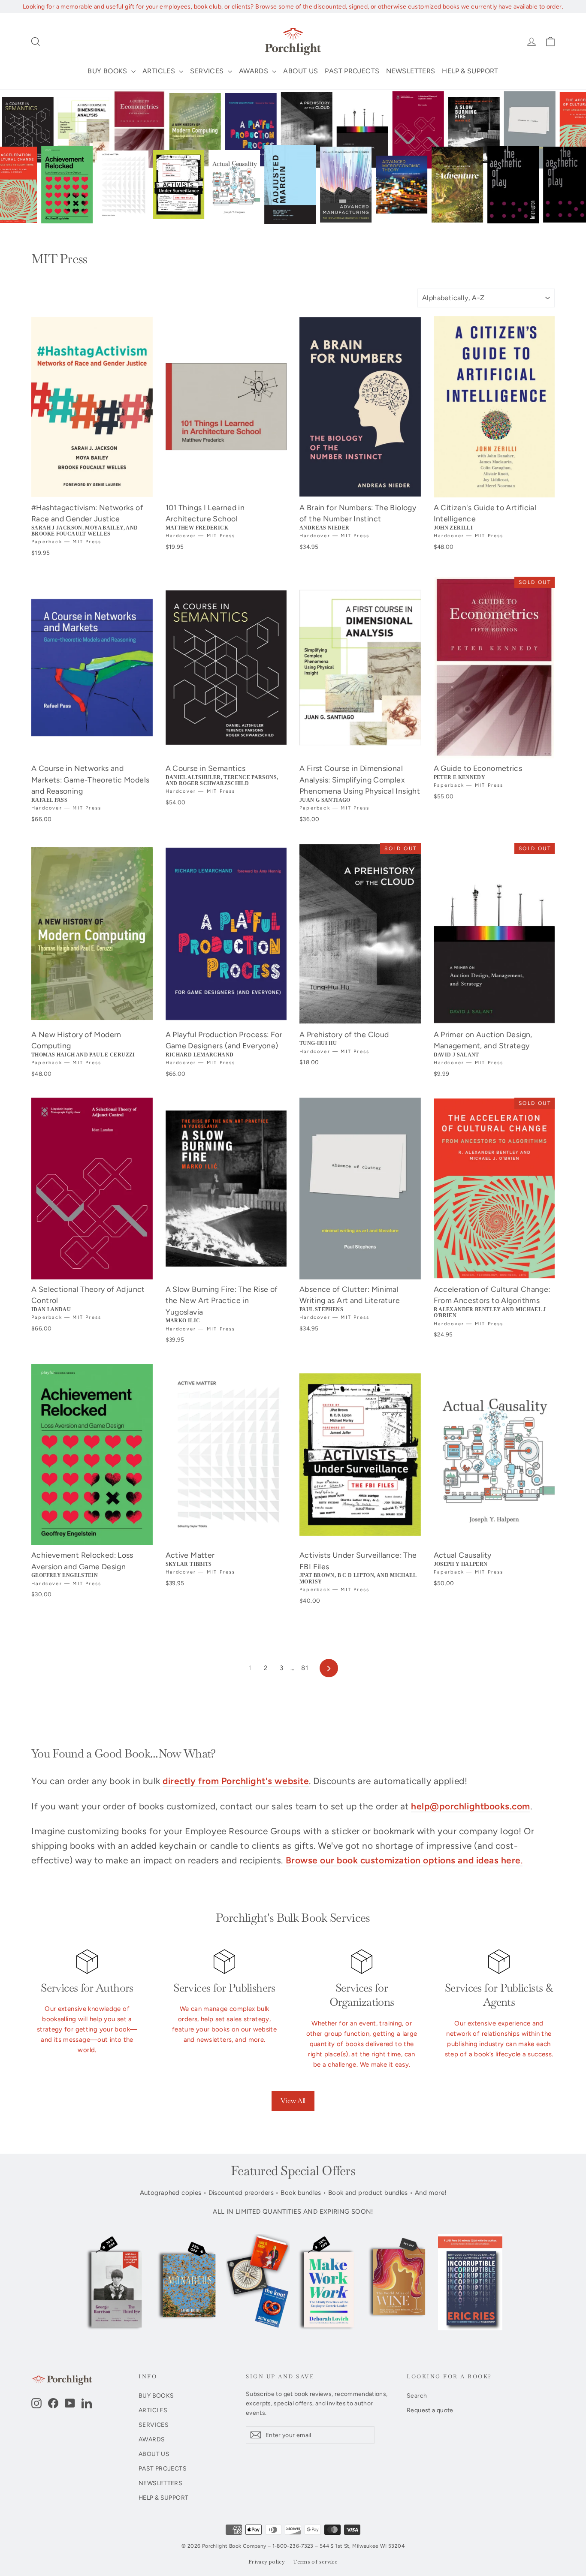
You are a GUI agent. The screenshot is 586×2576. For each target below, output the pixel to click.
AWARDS (255, 71)
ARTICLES (160, 71)
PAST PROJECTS (352, 71)
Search (417, 2395)
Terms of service (315, 2562)
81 (305, 1668)
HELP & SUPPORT (470, 71)
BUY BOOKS (108, 71)
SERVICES (208, 71)
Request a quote (430, 2410)
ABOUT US (301, 71)
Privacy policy (267, 2562)
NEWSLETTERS (411, 71)
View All (293, 2101)
